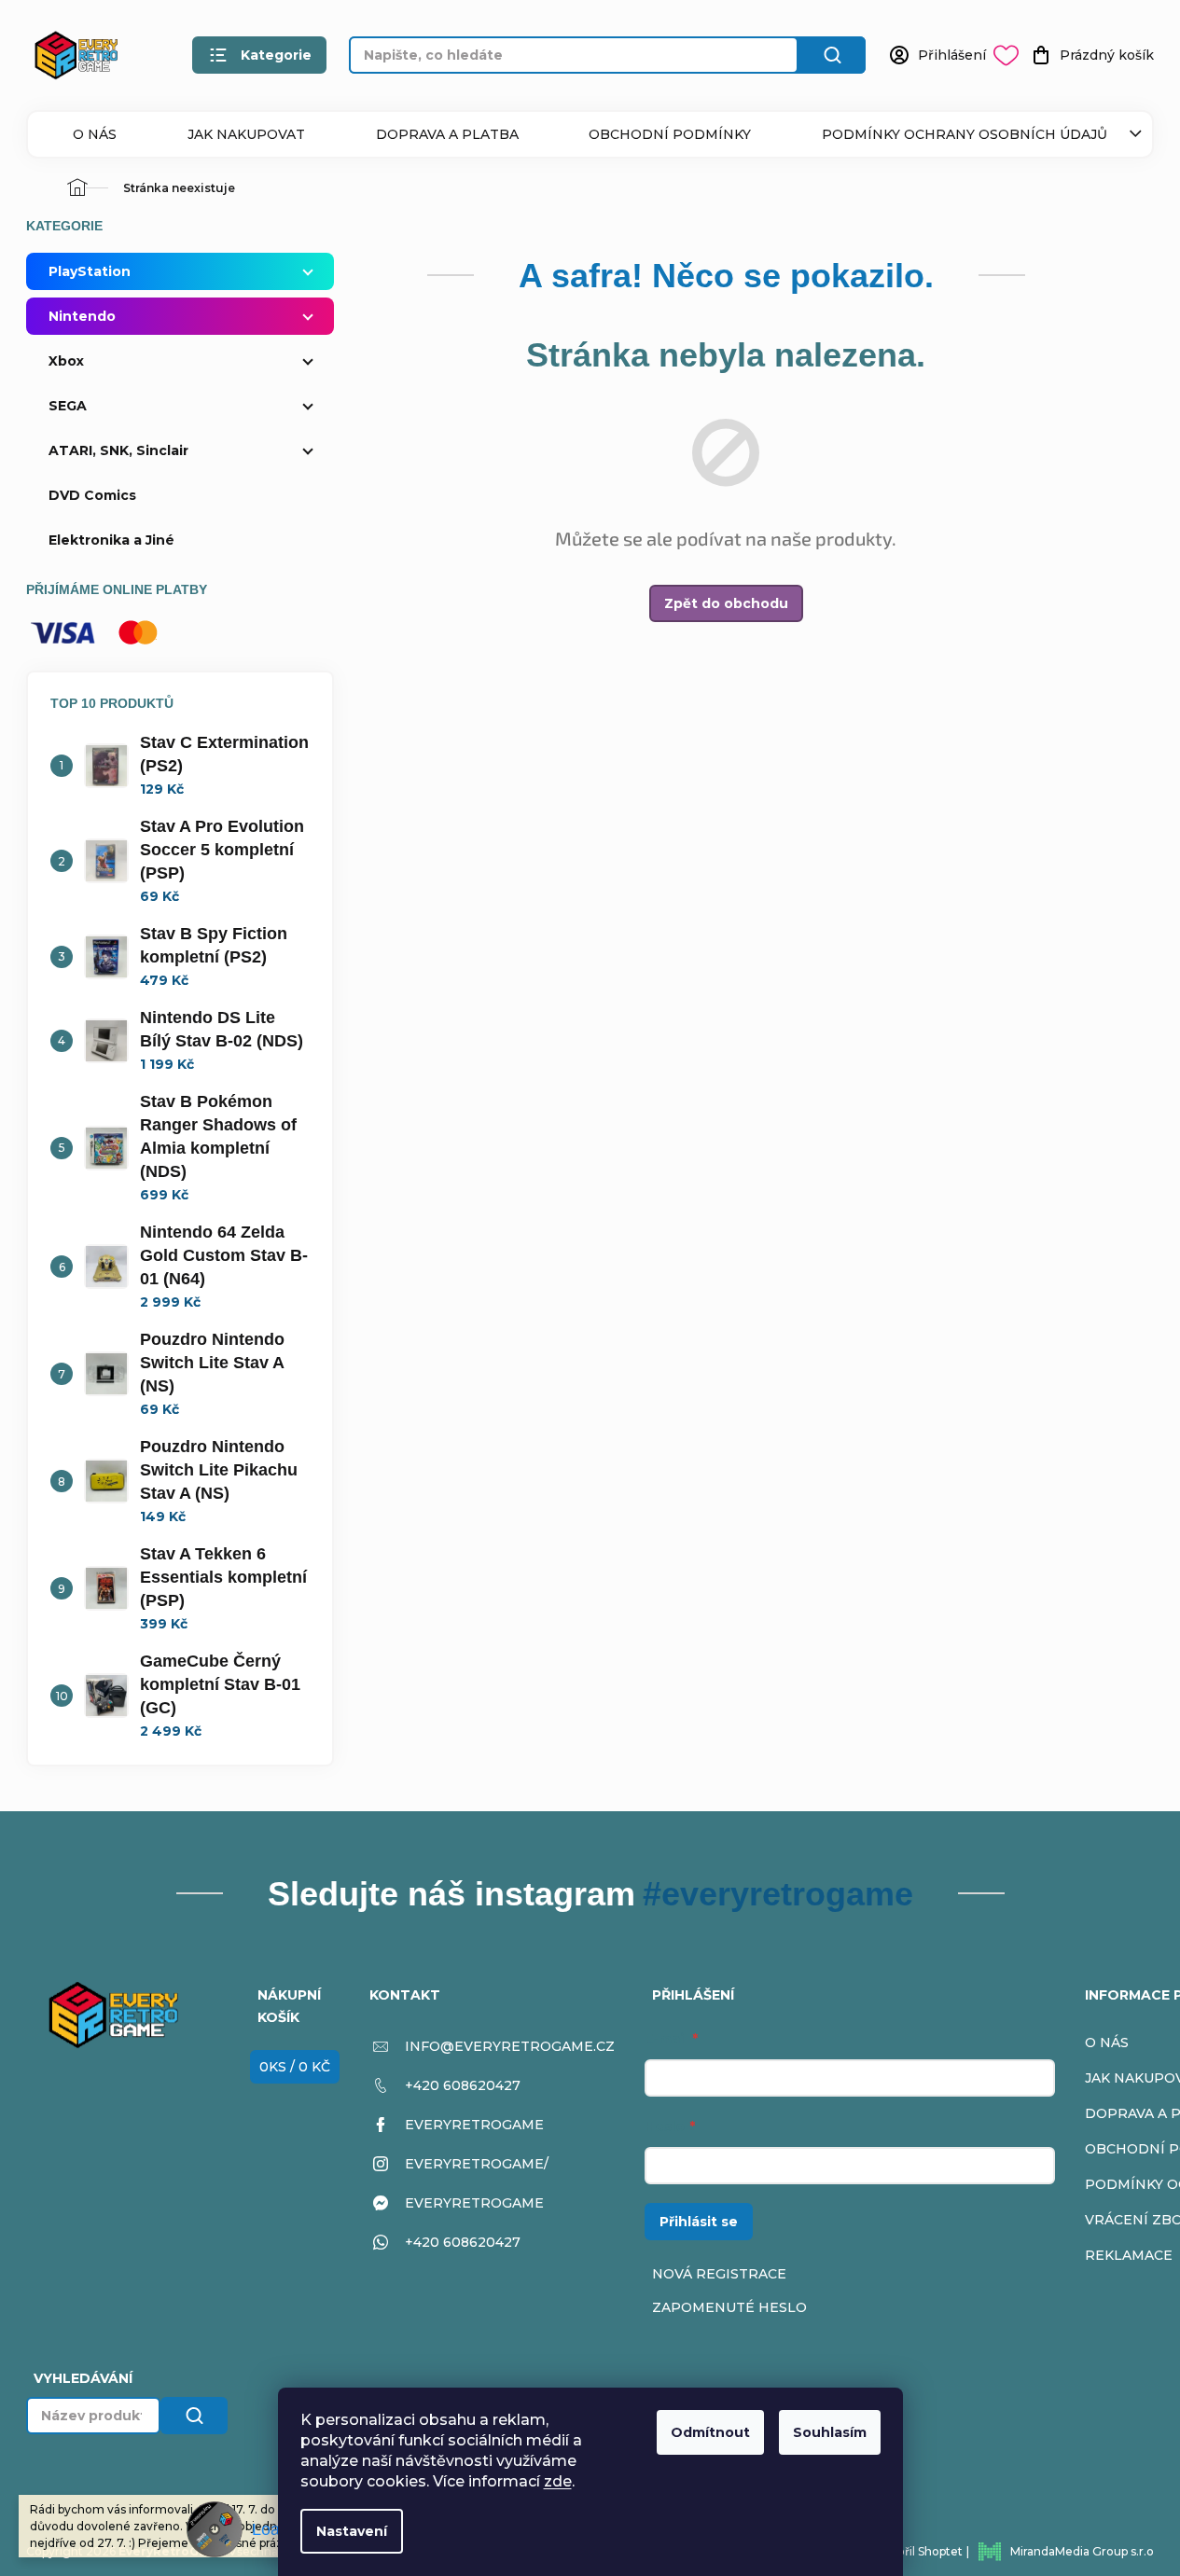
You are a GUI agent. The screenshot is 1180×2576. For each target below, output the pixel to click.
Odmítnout (710, 2432)
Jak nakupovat (246, 134)
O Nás (95, 134)
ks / (295, 2067)
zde (558, 2481)
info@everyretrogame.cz (510, 2046)
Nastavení (352, 2531)
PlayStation (90, 271)
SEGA (68, 406)
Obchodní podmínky (670, 134)
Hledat (832, 55)
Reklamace (1129, 2255)
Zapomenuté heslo (729, 2307)
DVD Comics (92, 495)
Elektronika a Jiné (111, 540)
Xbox (66, 361)
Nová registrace (719, 2274)
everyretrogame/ (477, 2164)
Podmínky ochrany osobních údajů (965, 134)
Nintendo (82, 316)
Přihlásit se (699, 2222)
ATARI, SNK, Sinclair (118, 450)
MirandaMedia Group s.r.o (1082, 2551)
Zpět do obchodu (726, 603)
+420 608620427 (463, 2085)
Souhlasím (830, 2432)
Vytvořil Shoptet (917, 2551)
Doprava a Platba (447, 134)
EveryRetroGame (474, 2125)
